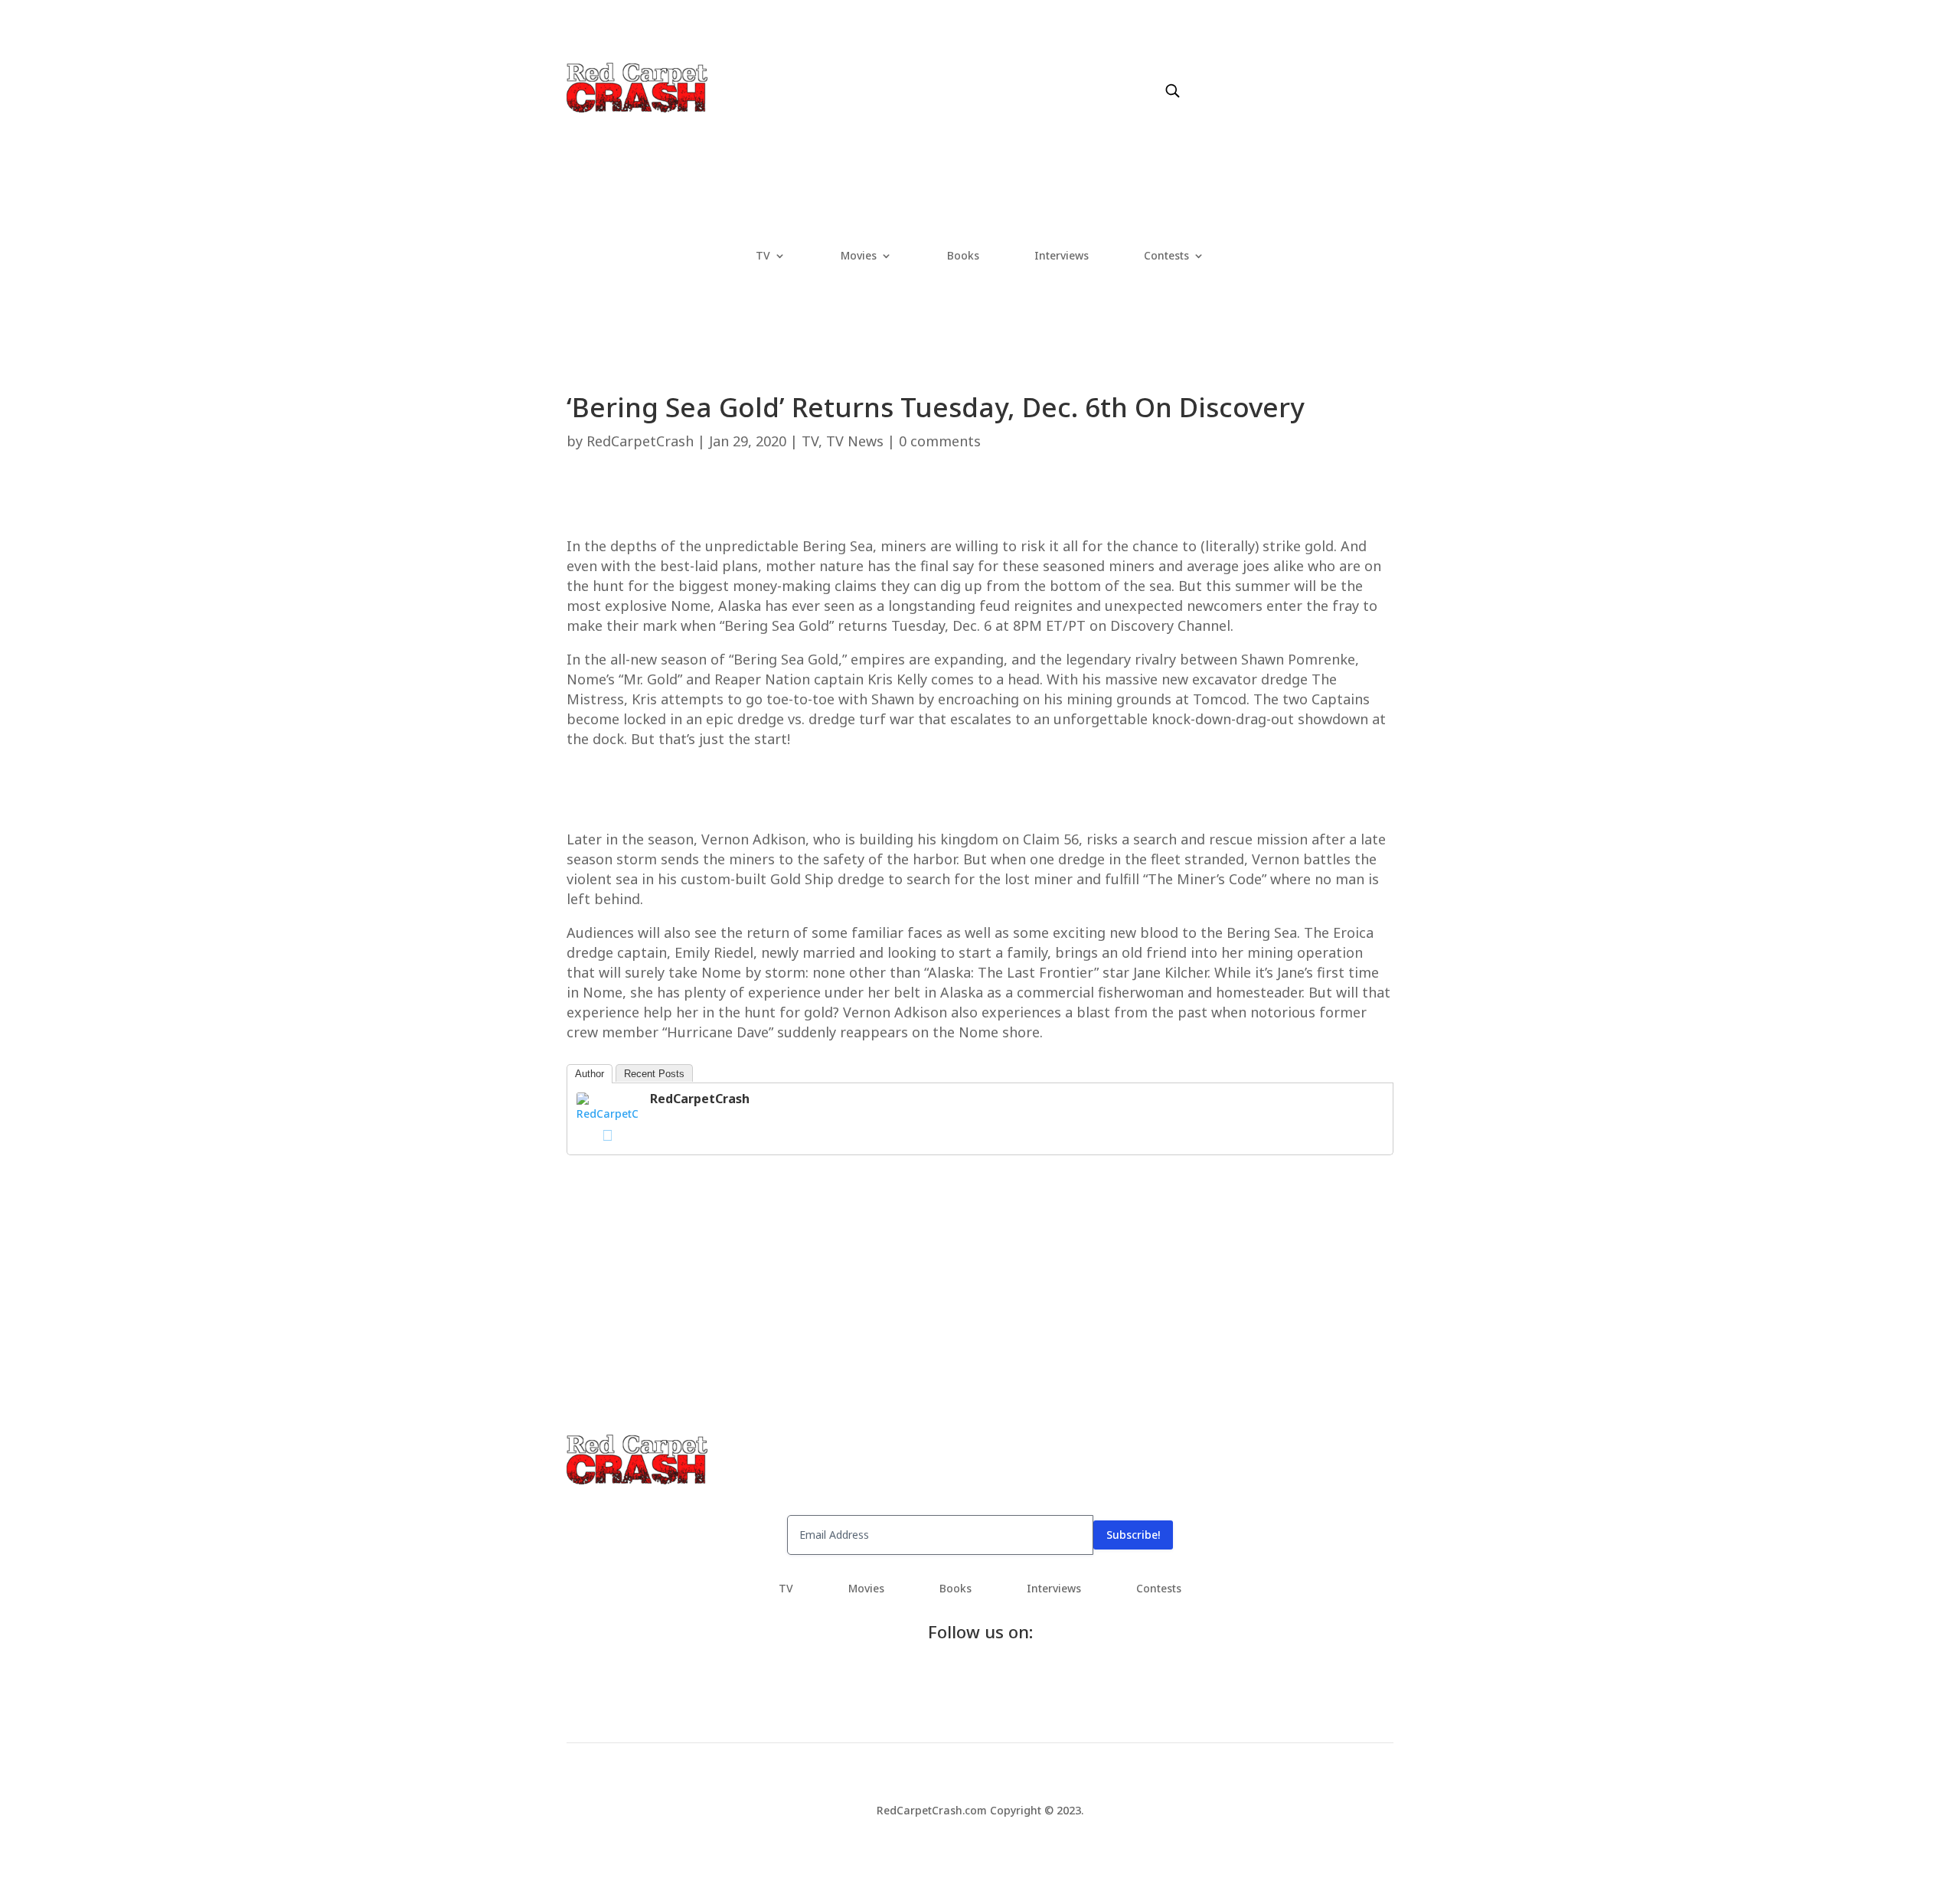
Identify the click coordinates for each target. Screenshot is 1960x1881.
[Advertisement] (980, 501)
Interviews (1062, 256)
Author (590, 1074)
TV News (855, 441)
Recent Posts (654, 1074)
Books (963, 256)
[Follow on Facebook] (1199, 74)
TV (763, 256)
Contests (1166, 256)
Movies (859, 256)
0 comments (940, 441)
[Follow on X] (1230, 74)
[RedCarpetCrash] (607, 1114)
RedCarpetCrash (640, 441)
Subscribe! (1133, 1535)
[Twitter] (607, 1135)
